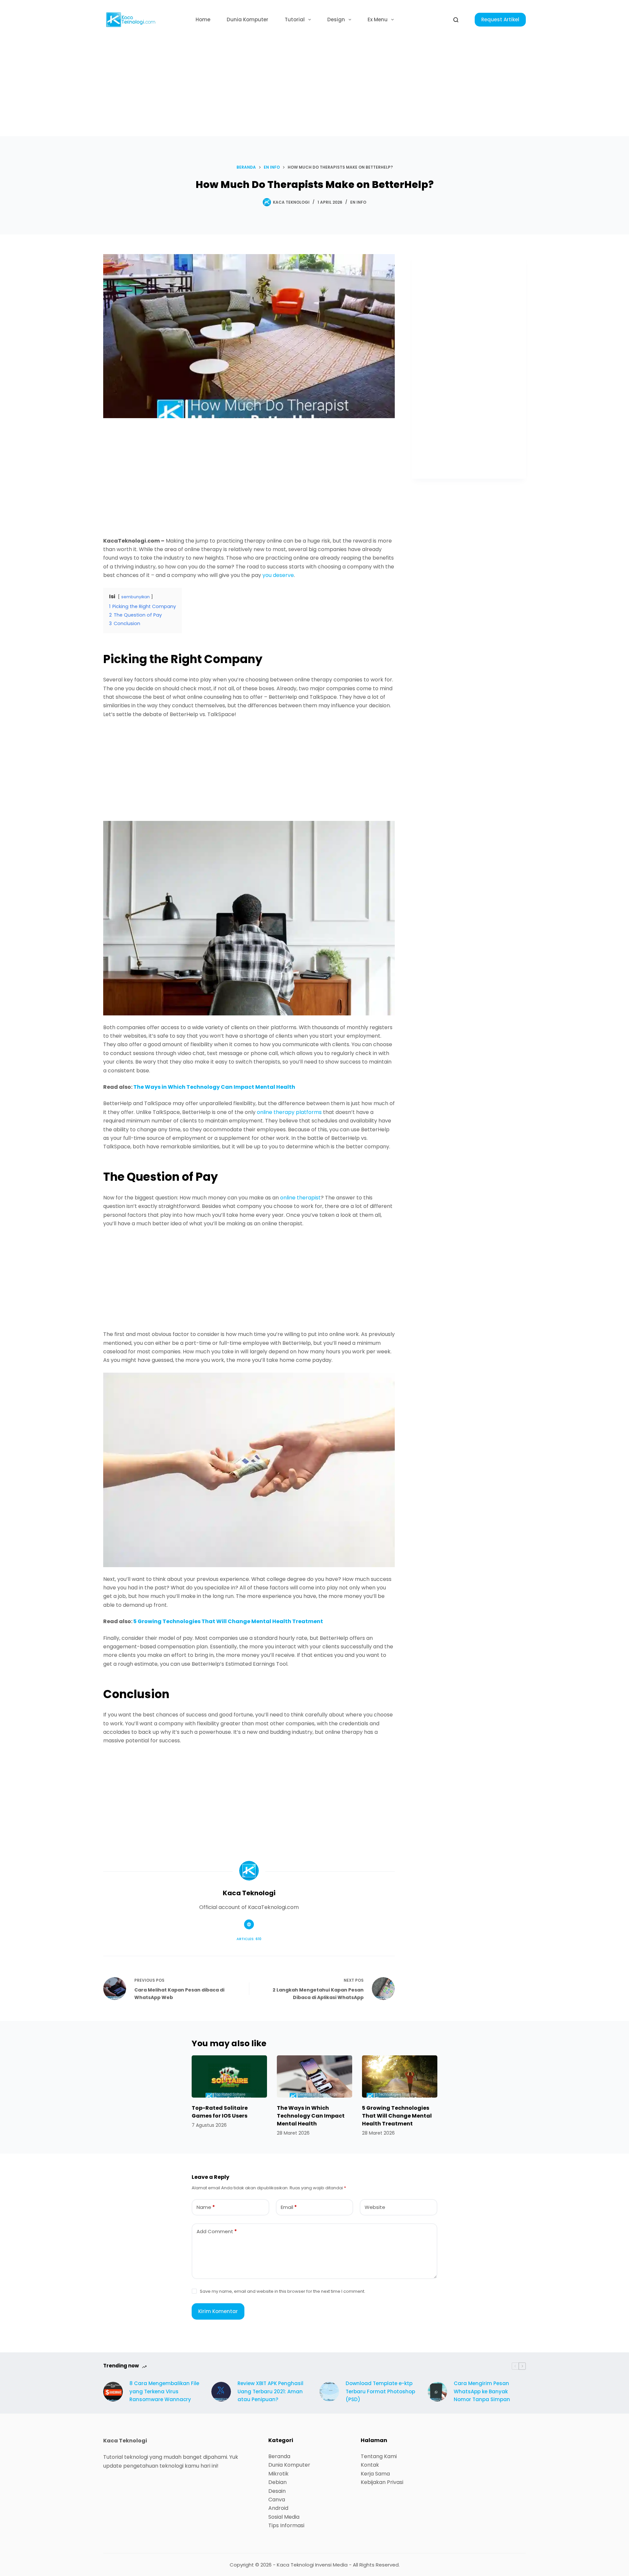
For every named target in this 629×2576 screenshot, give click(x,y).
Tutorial (295, 19)
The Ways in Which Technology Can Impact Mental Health (214, 1087)
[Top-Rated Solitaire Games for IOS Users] (229, 2076)
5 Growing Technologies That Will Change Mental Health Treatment (228, 1621)
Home (203, 19)
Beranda (279, 2456)
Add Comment (217, 2231)
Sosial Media (284, 2517)
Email (289, 2207)
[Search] (456, 20)
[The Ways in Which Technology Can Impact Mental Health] (314, 2076)
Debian (277, 2482)
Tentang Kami (379, 2456)
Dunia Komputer (248, 19)
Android (278, 2508)
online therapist (300, 1198)
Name (206, 2207)
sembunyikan (135, 597)
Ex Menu (378, 19)
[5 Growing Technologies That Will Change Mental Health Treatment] (400, 2076)
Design (336, 19)
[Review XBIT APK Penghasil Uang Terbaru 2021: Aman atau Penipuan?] (221, 2392)
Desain (277, 2491)
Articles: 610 (249, 1939)
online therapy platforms (289, 1112)
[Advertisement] (314, 88)
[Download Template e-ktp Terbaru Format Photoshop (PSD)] (329, 2392)
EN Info (358, 202)
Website (375, 2207)
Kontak (370, 2465)
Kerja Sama (375, 2474)
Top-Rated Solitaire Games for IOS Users (220, 2112)
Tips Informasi (286, 2525)
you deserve (278, 575)
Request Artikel (500, 19)
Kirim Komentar (218, 2311)
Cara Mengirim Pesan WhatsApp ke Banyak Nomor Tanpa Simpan (482, 2391)
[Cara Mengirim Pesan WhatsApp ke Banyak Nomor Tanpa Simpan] (437, 2392)
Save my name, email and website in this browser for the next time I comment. (283, 2291)
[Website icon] (249, 1924)
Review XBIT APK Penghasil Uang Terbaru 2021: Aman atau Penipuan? (270, 2391)
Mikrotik (278, 2474)
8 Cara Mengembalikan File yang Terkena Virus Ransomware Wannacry (164, 2391)
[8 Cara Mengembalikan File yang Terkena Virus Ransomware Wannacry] (113, 2392)
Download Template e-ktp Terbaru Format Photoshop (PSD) (380, 2391)
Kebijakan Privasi (382, 2482)
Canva (277, 2500)
